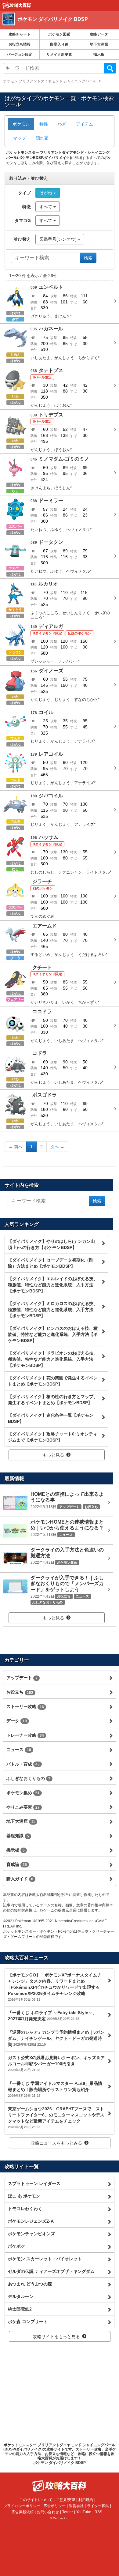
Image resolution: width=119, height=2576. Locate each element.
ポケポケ (16, 2246)
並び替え (22, 239)
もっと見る (53, 1455)
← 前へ (16, 1147)
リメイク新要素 (59, 55)
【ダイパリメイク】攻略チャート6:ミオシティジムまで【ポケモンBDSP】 (53, 1437)
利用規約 (86, 2500)
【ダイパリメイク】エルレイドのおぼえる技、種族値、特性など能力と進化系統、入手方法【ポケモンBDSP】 (53, 1285)
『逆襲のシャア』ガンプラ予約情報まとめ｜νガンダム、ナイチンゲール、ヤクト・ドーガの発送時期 (56, 2038)
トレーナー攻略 (25, 1735)
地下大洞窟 (99, 44)
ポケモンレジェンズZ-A (31, 2221)
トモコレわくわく (25, 2209)
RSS (98, 2512)
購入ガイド (20, 1879)
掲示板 (99, 55)
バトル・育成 (23, 1764)
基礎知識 (18, 1836)
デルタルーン (21, 2296)
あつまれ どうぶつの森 (30, 2284)
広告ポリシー (55, 2506)
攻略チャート (20, 34)
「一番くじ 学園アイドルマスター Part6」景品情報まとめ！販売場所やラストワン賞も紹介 (55, 2089)
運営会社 (76, 2506)
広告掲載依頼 (23, 2512)
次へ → (57, 1147)
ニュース (19, 1750)
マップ (20, 138)
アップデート (22, 1678)
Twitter (68, 2512)
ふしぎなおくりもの (28, 1778)
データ (17, 1721)
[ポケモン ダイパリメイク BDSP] (56, 26)
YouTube (84, 2512)
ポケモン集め (23, 1793)
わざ (62, 124)
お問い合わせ (48, 2512)
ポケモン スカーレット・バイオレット (45, 2259)
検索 (110, 68)
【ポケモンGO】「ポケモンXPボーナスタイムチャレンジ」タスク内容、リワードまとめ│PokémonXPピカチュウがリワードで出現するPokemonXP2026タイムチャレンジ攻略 (55, 1987)
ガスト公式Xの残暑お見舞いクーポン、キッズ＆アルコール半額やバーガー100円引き (56, 2063)
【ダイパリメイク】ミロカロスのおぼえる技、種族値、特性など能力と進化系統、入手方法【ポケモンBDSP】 (53, 1310)
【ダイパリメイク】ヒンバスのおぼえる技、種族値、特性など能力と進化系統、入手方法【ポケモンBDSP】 (53, 1334)
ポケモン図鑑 (59, 34)
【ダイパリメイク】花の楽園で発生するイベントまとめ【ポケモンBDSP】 (53, 1381)
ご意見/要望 (65, 2500)
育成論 (17, 1864)
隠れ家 (42, 138)
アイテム (85, 124)
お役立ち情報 (20, 44)
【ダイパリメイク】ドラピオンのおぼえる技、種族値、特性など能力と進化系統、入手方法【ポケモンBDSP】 (53, 1359)
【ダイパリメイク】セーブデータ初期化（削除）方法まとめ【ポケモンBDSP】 (51, 1263)
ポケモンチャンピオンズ (31, 2234)
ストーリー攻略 (25, 1706)
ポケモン (21, 124)
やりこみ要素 (23, 1807)
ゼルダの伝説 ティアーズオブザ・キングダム (51, 2271)
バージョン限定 (20, 55)
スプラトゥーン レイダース (34, 2183)
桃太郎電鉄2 (20, 2309)
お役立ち (20, 1692)
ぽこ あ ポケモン (24, 2196)
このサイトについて (36, 2500)
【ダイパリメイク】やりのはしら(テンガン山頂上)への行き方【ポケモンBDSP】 (51, 1244)
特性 (44, 124)
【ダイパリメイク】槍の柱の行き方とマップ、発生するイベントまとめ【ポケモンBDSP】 (53, 1400)
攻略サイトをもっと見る (56, 2337)
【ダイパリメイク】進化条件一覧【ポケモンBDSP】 (51, 1418)
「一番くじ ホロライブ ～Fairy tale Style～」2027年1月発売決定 (52, 2016)
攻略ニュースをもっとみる (56, 2143)
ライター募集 (98, 2506)
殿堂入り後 (59, 44)
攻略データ (99, 34)
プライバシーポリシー (22, 2506)
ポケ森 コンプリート (28, 2322)
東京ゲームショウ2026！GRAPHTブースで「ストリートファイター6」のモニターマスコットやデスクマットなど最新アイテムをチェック (56, 2118)
